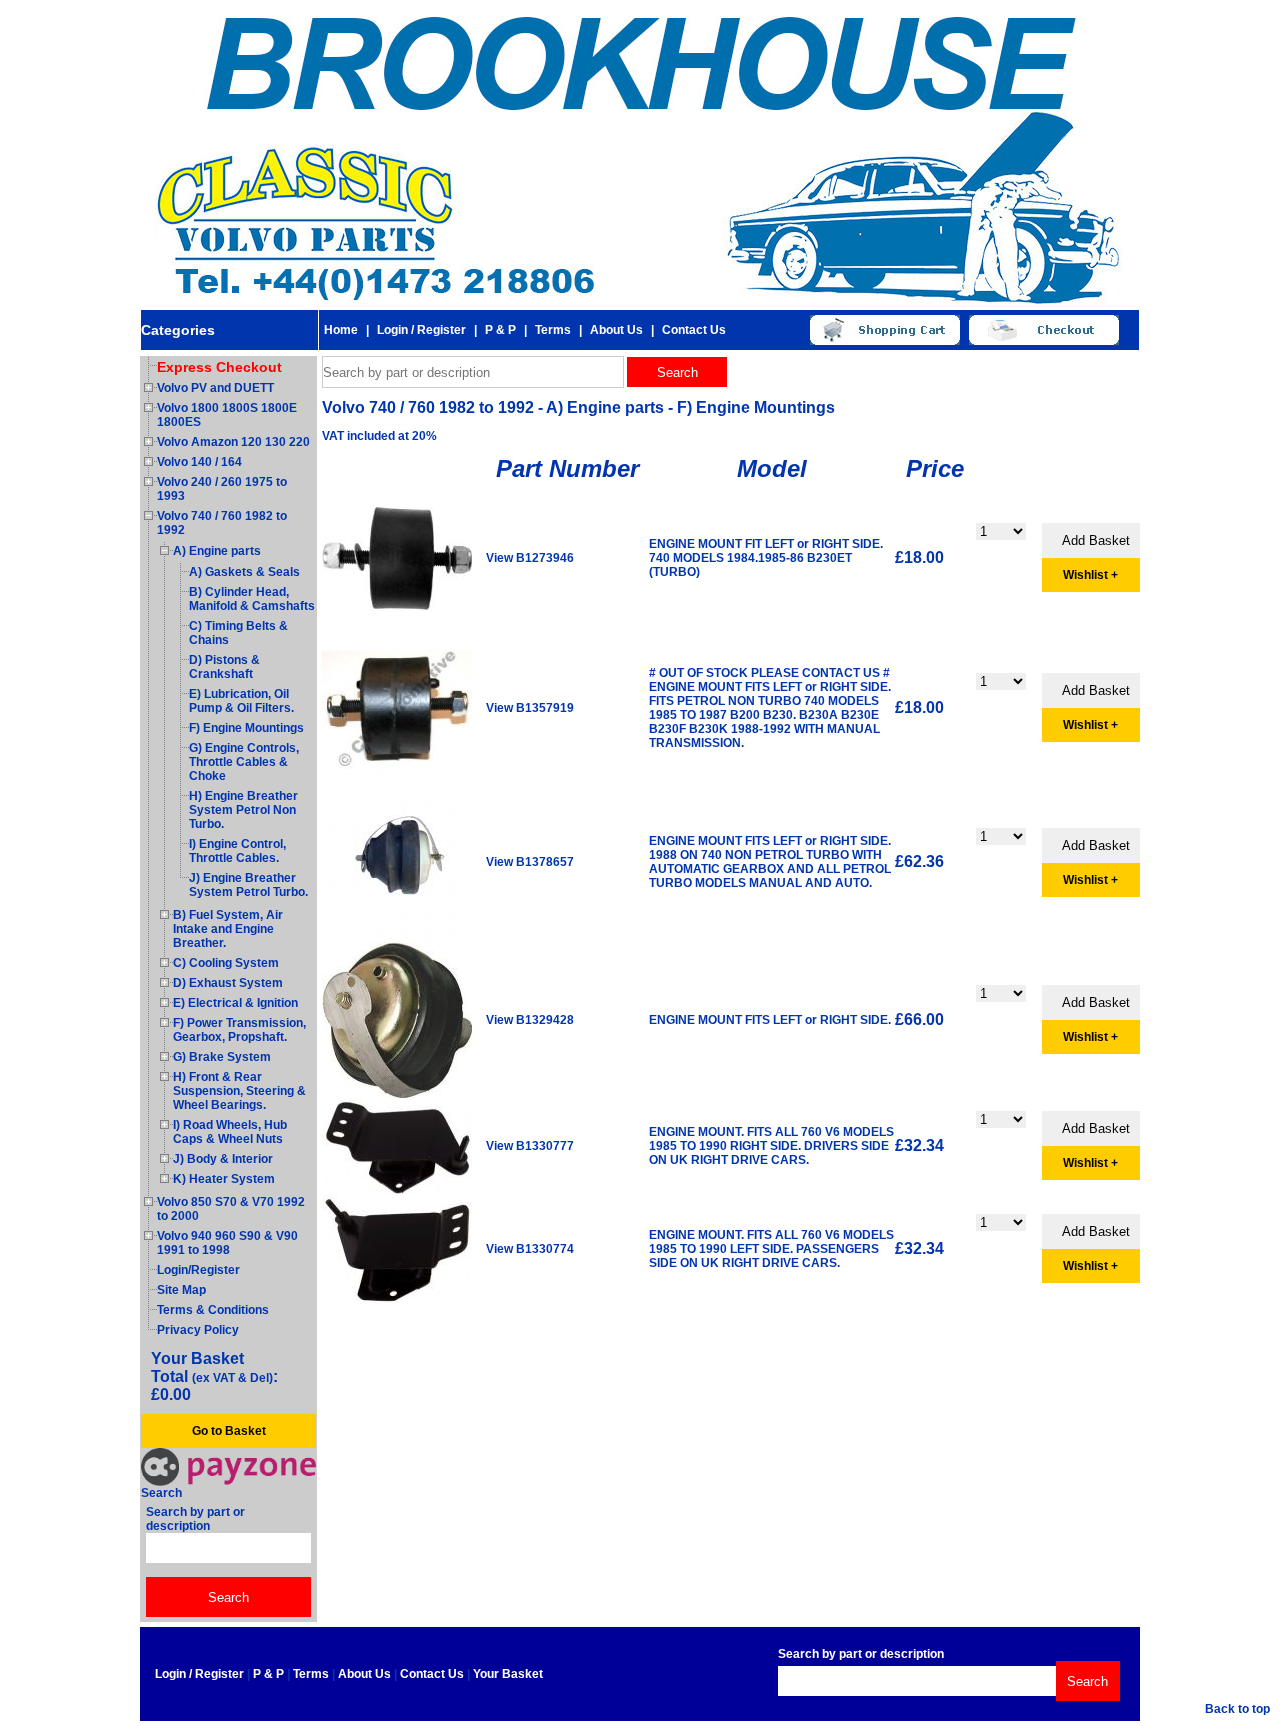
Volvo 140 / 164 (199, 462)
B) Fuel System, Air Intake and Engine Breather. (228, 929)
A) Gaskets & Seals (244, 572)
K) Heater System (224, 1179)
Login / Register (421, 330)
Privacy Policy (198, 1330)
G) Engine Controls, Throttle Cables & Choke (244, 762)
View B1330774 (530, 1249)
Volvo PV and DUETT (215, 388)
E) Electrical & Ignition (235, 1003)
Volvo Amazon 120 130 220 (233, 442)
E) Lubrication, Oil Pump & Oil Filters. (241, 701)
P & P (500, 330)
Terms (553, 330)
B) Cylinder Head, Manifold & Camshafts (252, 599)
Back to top (1237, 1709)
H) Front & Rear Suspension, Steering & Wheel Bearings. (239, 1091)
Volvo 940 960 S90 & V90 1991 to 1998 (227, 1243)
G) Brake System (222, 1057)
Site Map (181, 1290)
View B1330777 (530, 1146)
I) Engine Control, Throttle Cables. (237, 851)
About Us (616, 330)
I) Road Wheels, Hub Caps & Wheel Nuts (230, 1132)
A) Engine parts (217, 551)
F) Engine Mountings (246, 728)
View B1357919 (530, 708)
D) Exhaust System (228, 983)
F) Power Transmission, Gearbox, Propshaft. (239, 1030)
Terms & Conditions (213, 1310)
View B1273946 (530, 558)
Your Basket (508, 1674)
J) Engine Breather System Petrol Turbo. (248, 885)
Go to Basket (229, 1431)
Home (341, 330)
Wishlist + (1090, 575)
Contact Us (694, 330)
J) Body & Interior (223, 1159)
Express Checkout (219, 367)
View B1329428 (530, 1020)
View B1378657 (530, 862)
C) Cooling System (226, 963)
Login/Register (198, 1270)
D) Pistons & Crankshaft (224, 667)
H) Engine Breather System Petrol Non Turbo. (243, 810)
